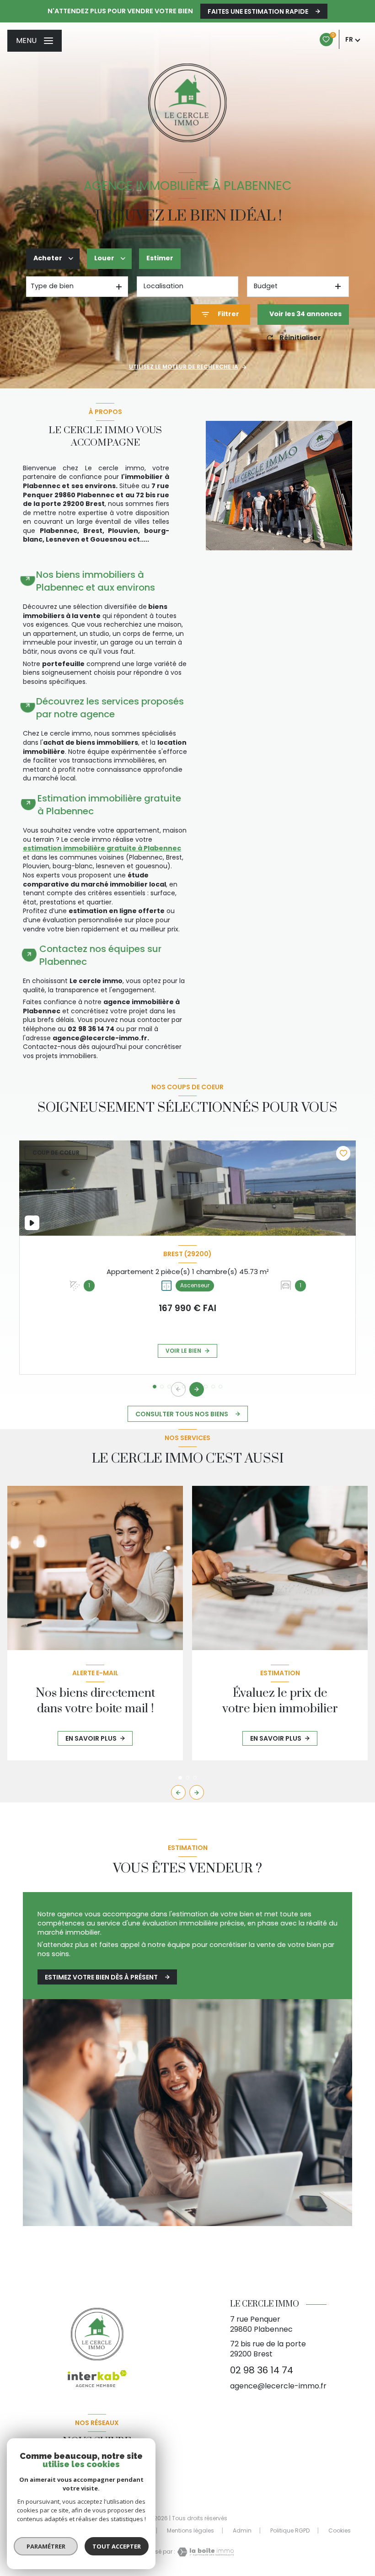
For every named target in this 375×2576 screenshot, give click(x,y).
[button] (197, 1389)
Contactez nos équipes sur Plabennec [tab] (100, 955)
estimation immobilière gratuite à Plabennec (102, 848)
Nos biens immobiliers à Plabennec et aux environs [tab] (96, 581)
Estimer (160, 258)
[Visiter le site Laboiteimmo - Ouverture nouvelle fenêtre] (204, 2552)
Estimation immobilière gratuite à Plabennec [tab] (109, 805)
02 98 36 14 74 (262, 2370)
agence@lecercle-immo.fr (278, 2386)
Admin (242, 2530)
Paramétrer (46, 2546)
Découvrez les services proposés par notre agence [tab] (110, 708)
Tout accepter (117, 2546)
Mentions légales (190, 2530)
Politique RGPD (290, 2530)
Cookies (340, 2531)
